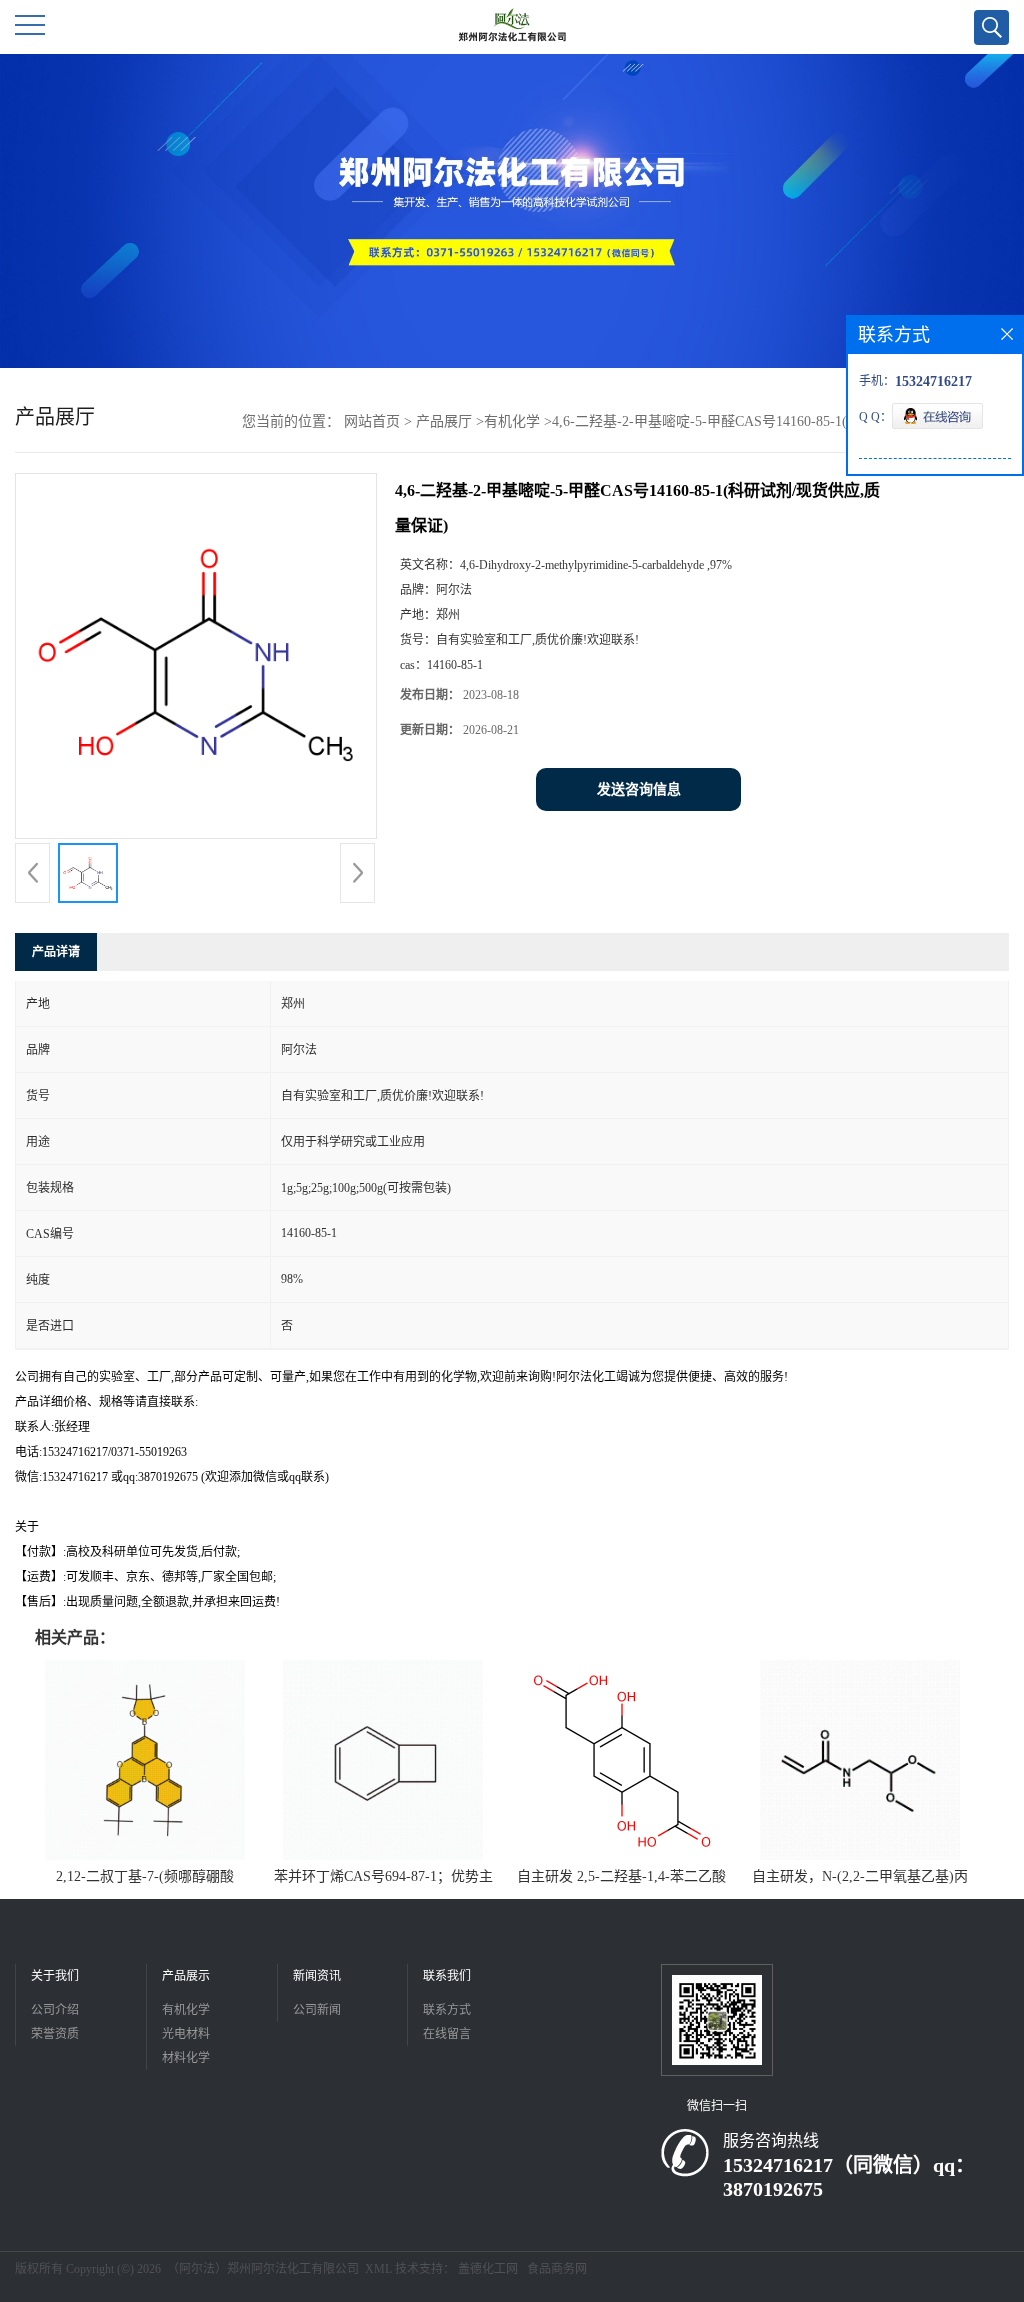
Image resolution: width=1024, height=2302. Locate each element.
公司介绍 (55, 2010)
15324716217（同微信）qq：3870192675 (849, 2177)
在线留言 (447, 2034)
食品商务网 (557, 2269)
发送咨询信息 (639, 789)
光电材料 (186, 2034)
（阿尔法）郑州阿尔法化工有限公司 (263, 2269)
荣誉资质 (55, 2034)
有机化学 (512, 421)
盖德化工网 (488, 2269)
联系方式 (447, 2010)
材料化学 (186, 2058)
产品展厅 (444, 421)
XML (378, 2269)
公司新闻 (317, 2010)
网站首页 (372, 421)
